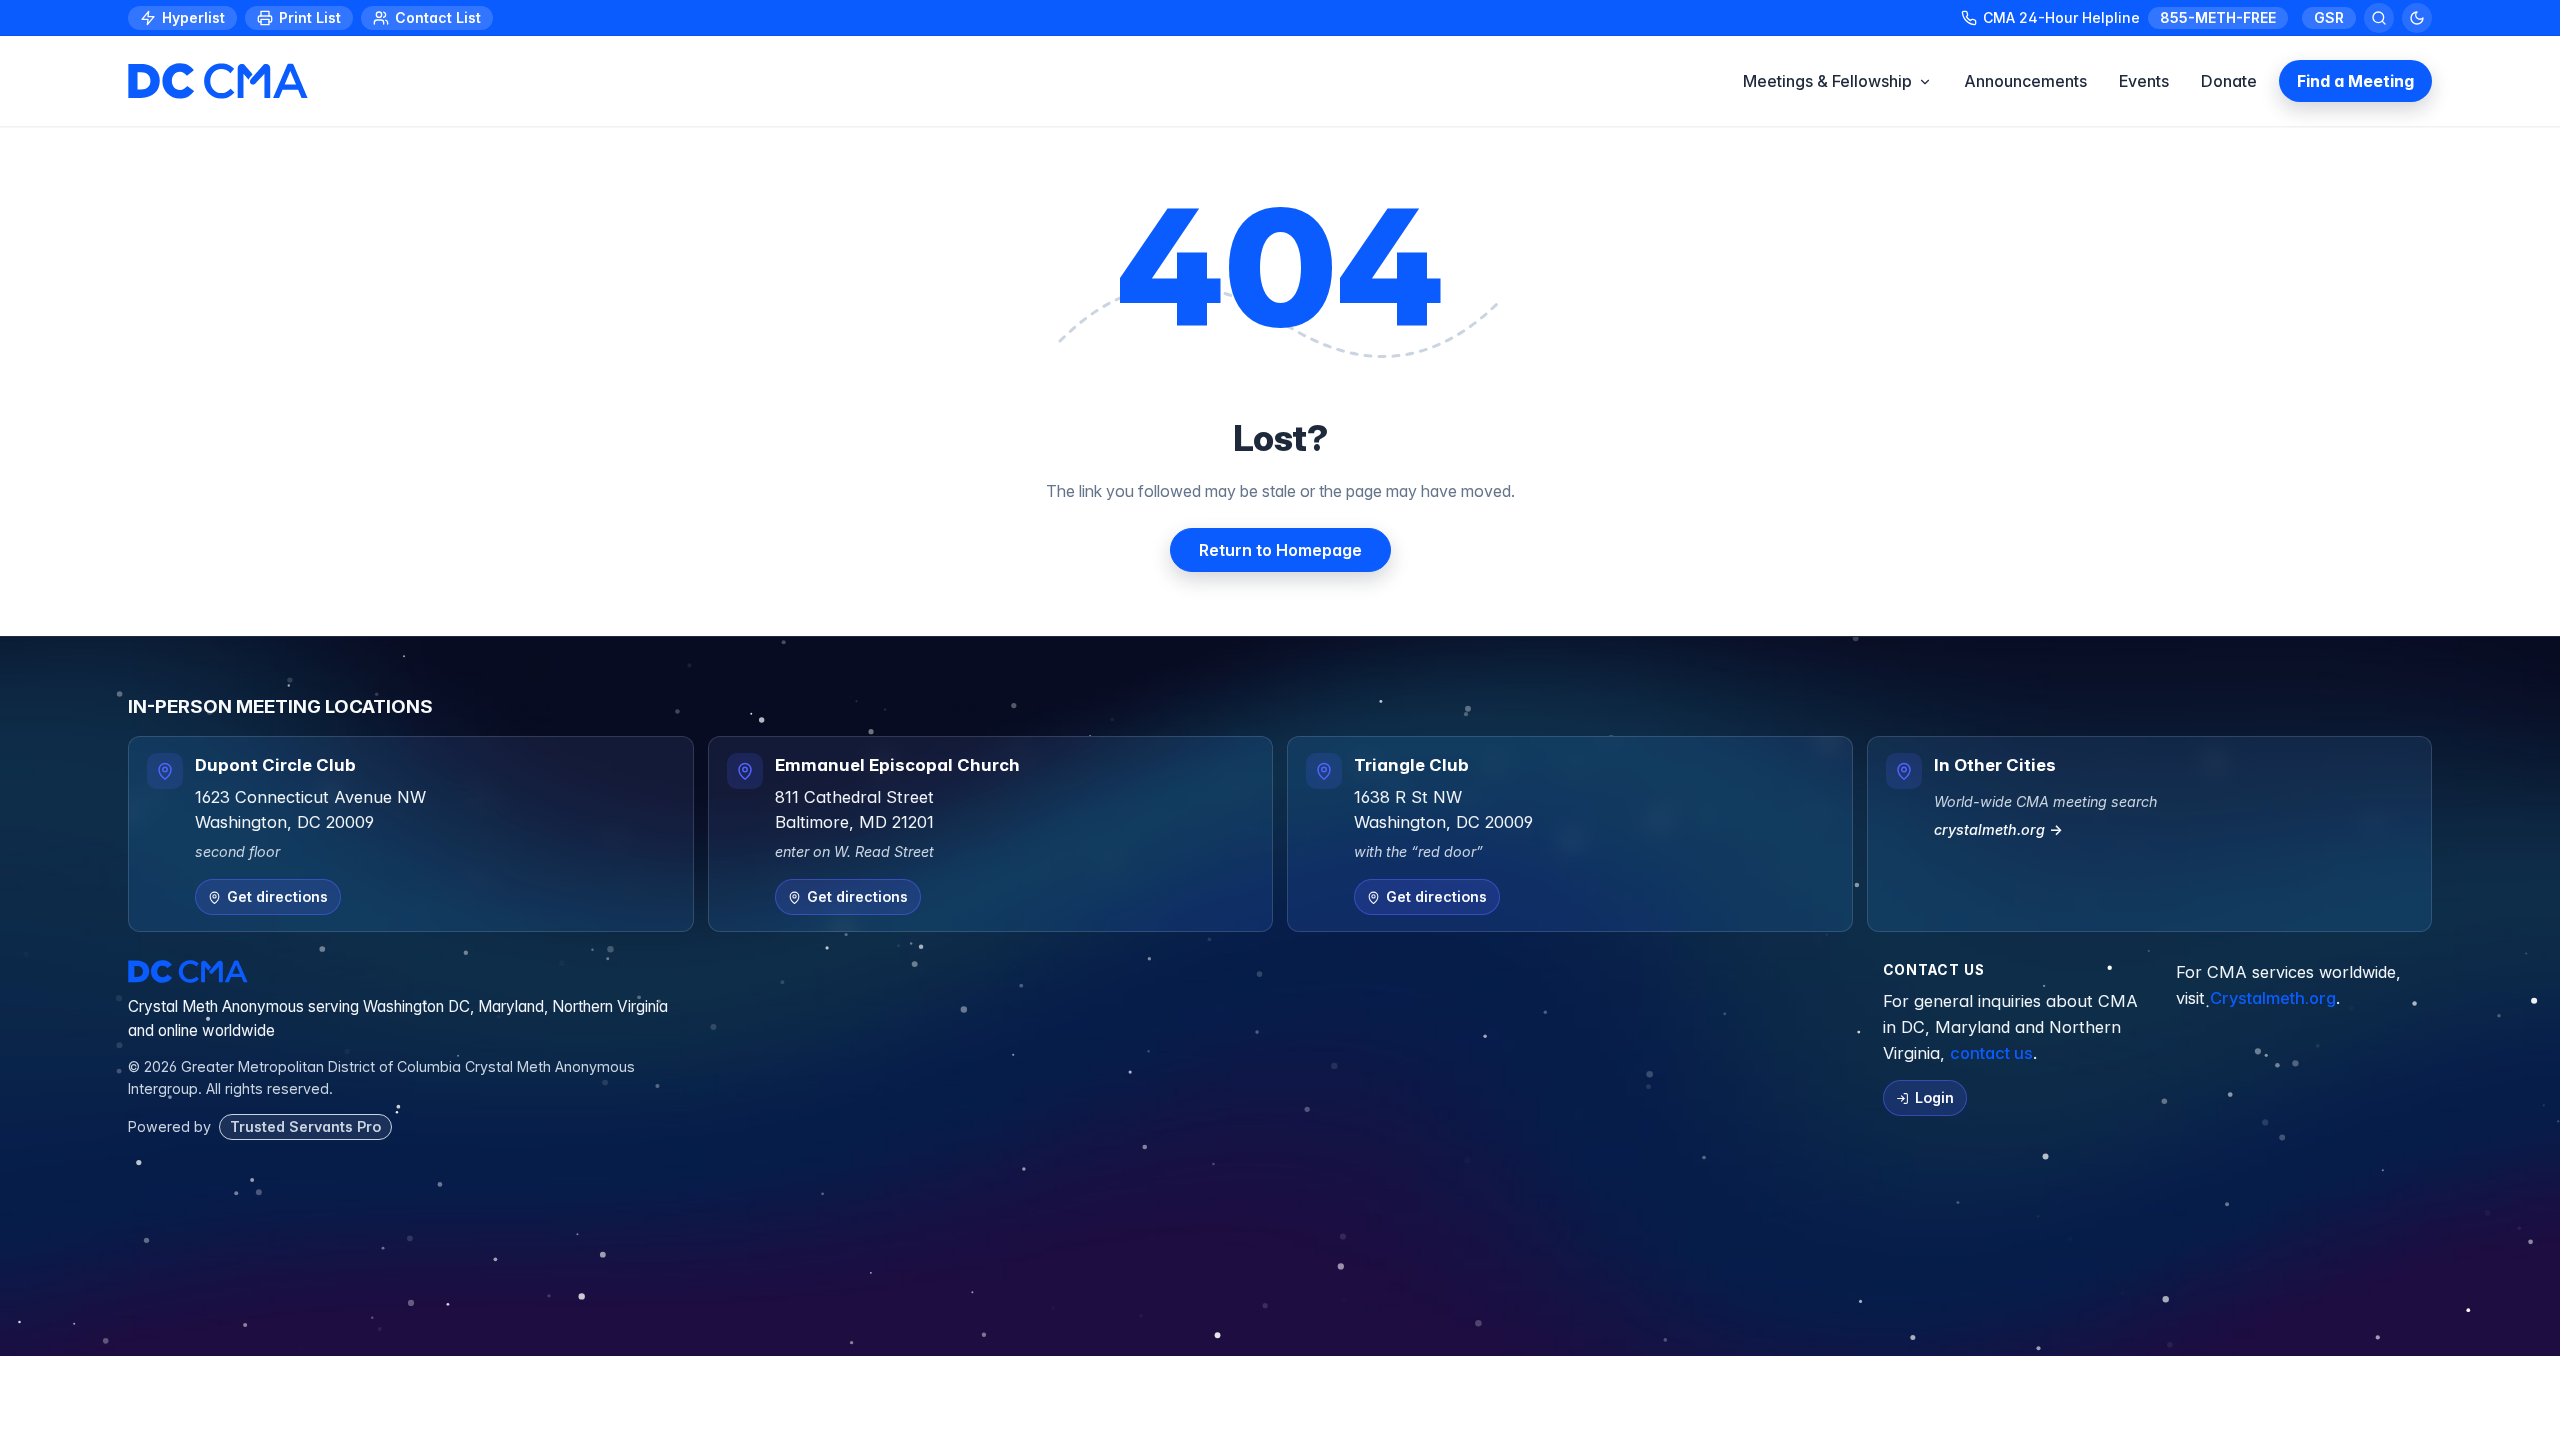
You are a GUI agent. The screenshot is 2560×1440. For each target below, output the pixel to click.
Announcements (2025, 81)
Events (2144, 81)
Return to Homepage (1280, 550)
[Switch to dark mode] (2417, 18)
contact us (1991, 1053)
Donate (2229, 81)
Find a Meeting (2355, 81)
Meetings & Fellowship (1827, 81)
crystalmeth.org (1998, 829)
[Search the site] (2379, 18)
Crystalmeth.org (2273, 998)
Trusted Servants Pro (305, 1126)
